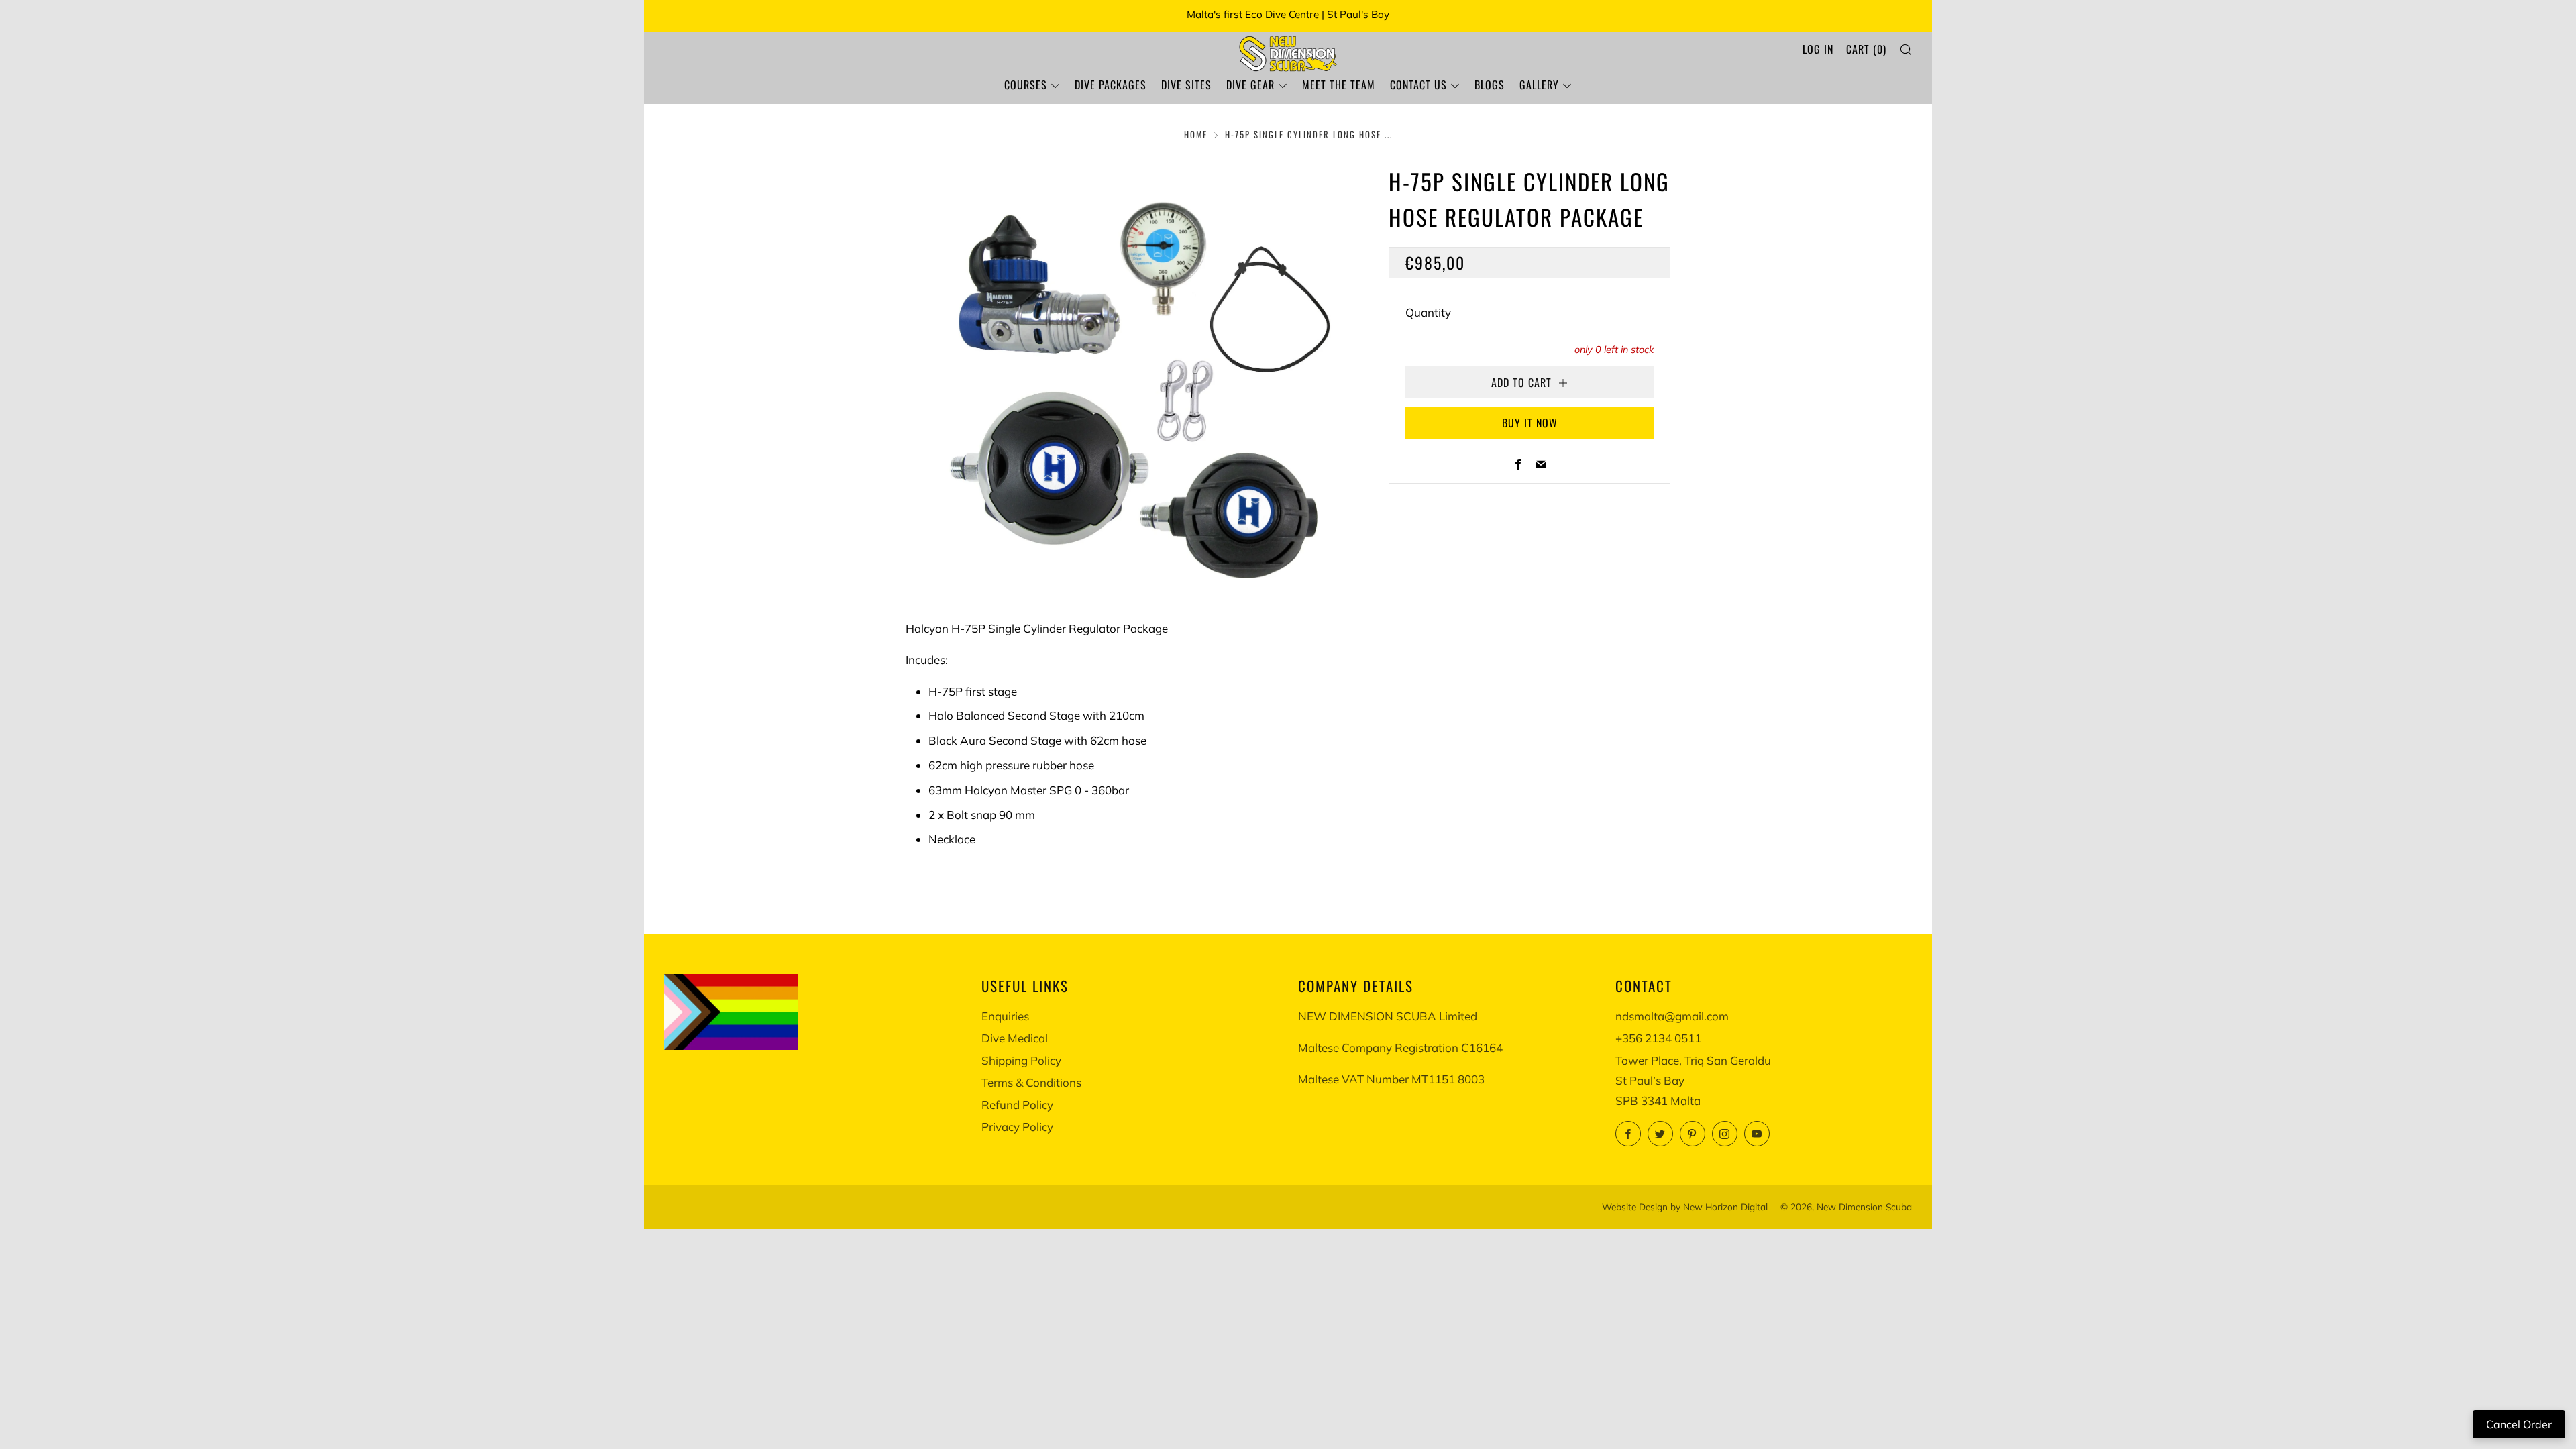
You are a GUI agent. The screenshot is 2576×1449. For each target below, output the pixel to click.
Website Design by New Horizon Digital (1685, 1206)
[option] (1127, 371)
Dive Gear (1250, 85)
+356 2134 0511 (1658, 1038)
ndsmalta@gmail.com (1672, 1016)
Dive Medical (1015, 1038)
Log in (1818, 49)
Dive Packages (1111, 85)
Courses (1026, 85)
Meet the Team (1339, 85)
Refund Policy (1017, 1105)
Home (1196, 135)
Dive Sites (1186, 85)
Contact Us (1418, 85)
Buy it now (1530, 423)
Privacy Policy (1017, 1127)
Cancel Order (2519, 1424)
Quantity (1428, 312)
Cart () (1866, 49)
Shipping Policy (1021, 1060)
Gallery (1539, 85)
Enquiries (1005, 1016)
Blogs (1490, 85)
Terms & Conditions (1031, 1082)
